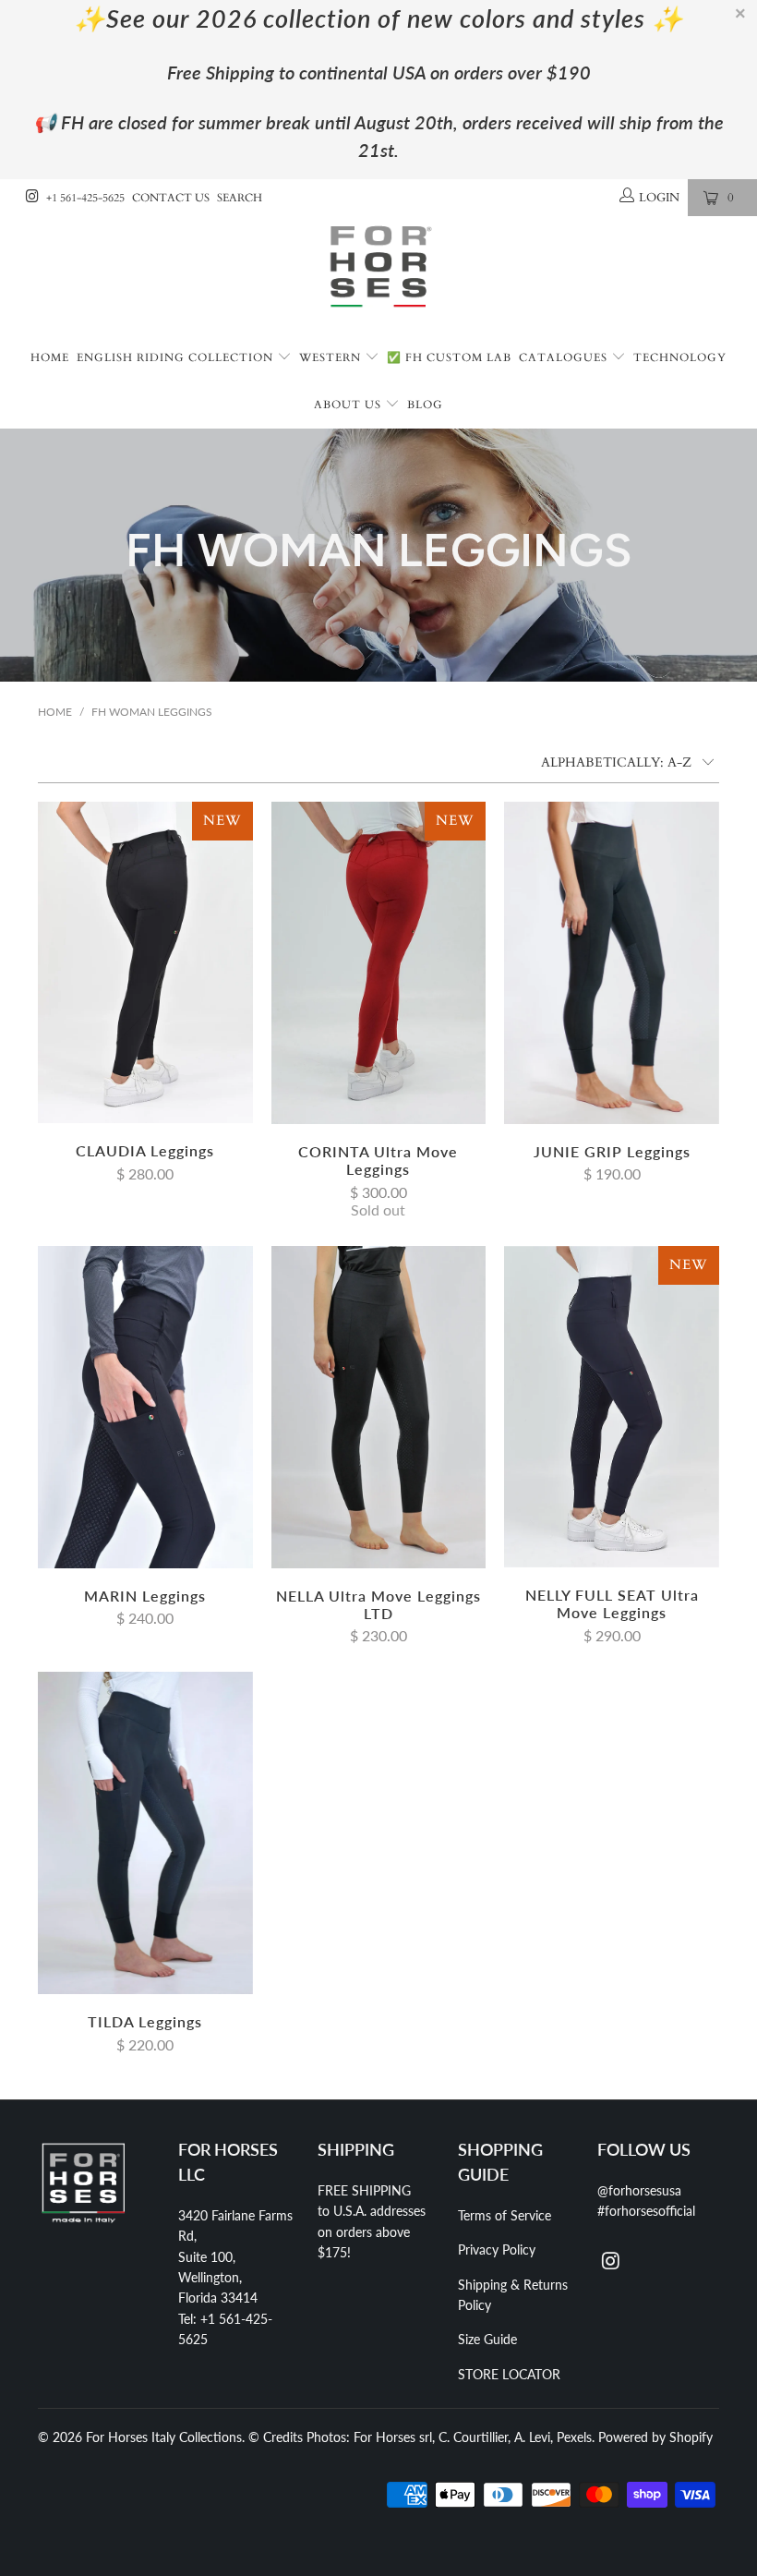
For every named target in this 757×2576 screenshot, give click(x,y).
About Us (349, 405)
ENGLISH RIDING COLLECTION (177, 357)
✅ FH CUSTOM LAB (449, 357)
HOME (50, 357)
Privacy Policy (497, 2249)
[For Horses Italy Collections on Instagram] (31, 198)
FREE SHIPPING (364, 2190)
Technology (680, 357)
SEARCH (240, 198)
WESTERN (332, 357)
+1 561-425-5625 (85, 198)
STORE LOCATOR (509, 2374)
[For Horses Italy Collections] (378, 276)
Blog (425, 405)
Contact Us (171, 198)
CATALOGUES (565, 357)
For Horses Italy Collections (164, 2437)
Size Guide (487, 2339)
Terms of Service (505, 2215)
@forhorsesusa (639, 2190)
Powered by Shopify (655, 2437)
